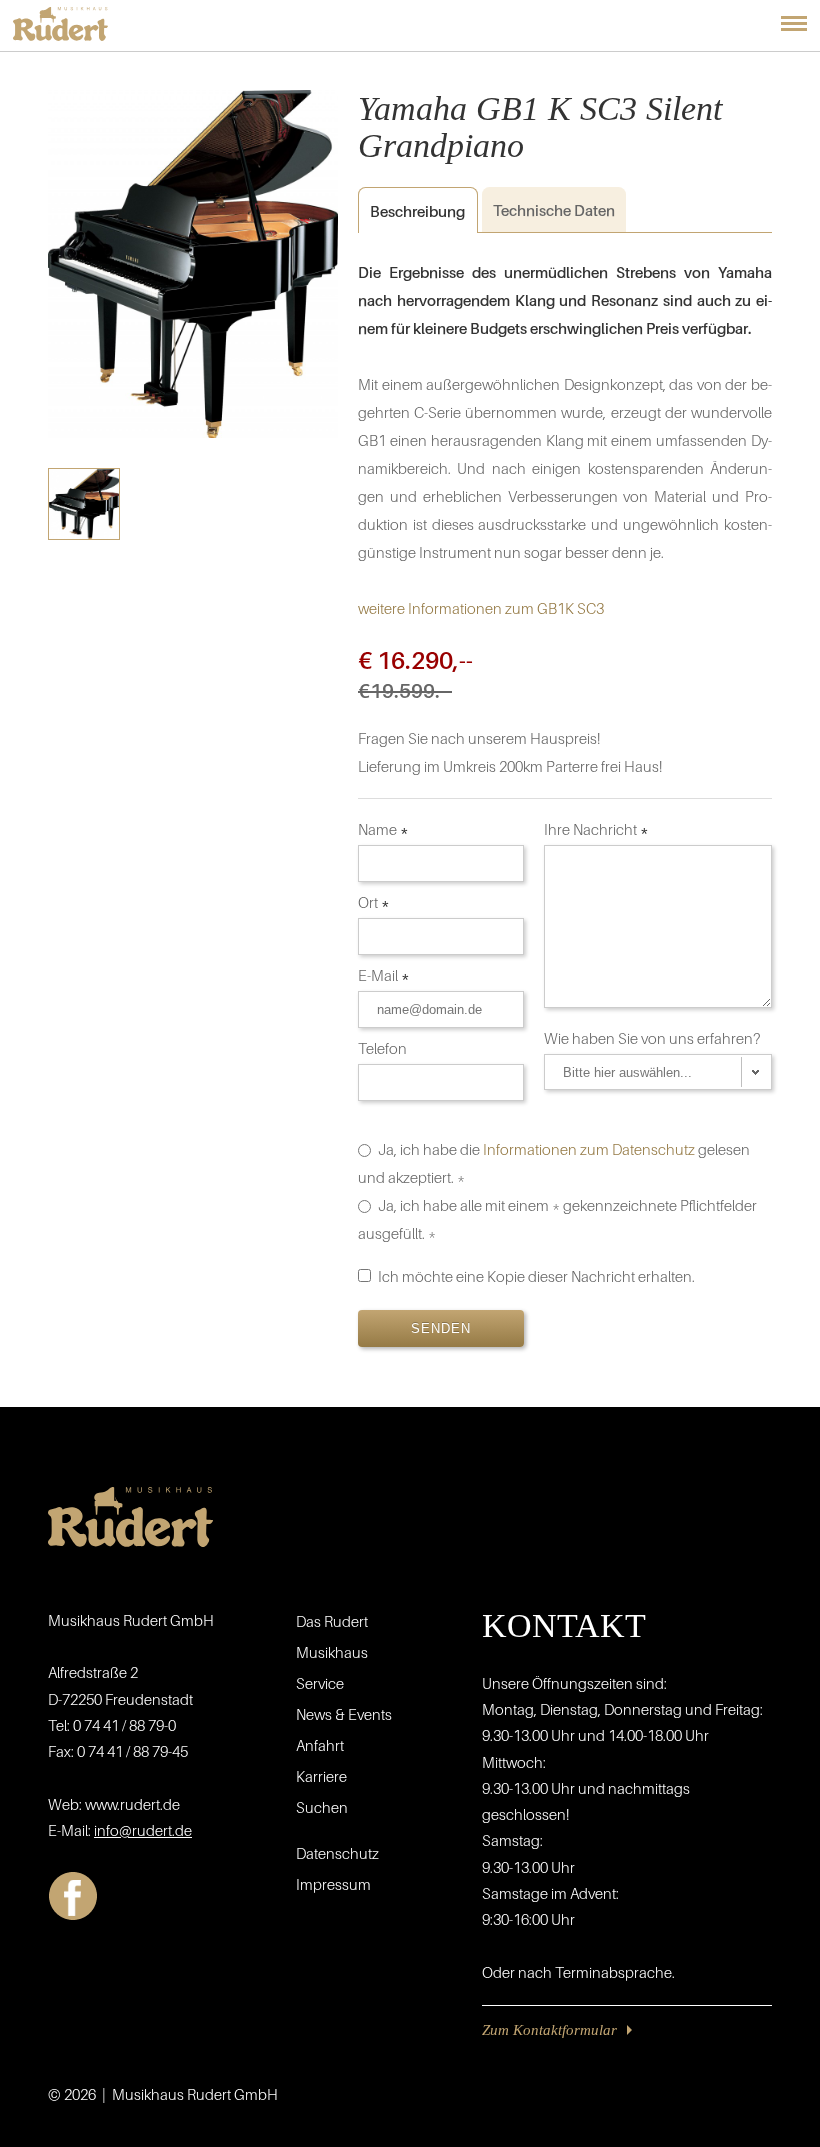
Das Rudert (332, 1621)
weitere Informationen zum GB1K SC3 (481, 608)
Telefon (384, 1048)
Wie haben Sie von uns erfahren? (654, 1038)
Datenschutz (337, 1853)
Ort (374, 902)
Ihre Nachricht (596, 829)
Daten (554, 210)
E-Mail (384, 975)
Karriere (321, 1776)
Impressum (333, 1884)
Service (320, 1683)
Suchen (322, 1807)
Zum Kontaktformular (549, 2030)
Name (383, 829)
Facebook (73, 1896)
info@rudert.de (143, 1830)
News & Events (344, 1714)
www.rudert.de (132, 1804)
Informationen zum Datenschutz (589, 1149)
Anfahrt (320, 1745)
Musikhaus (332, 1652)
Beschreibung (411, 211)
